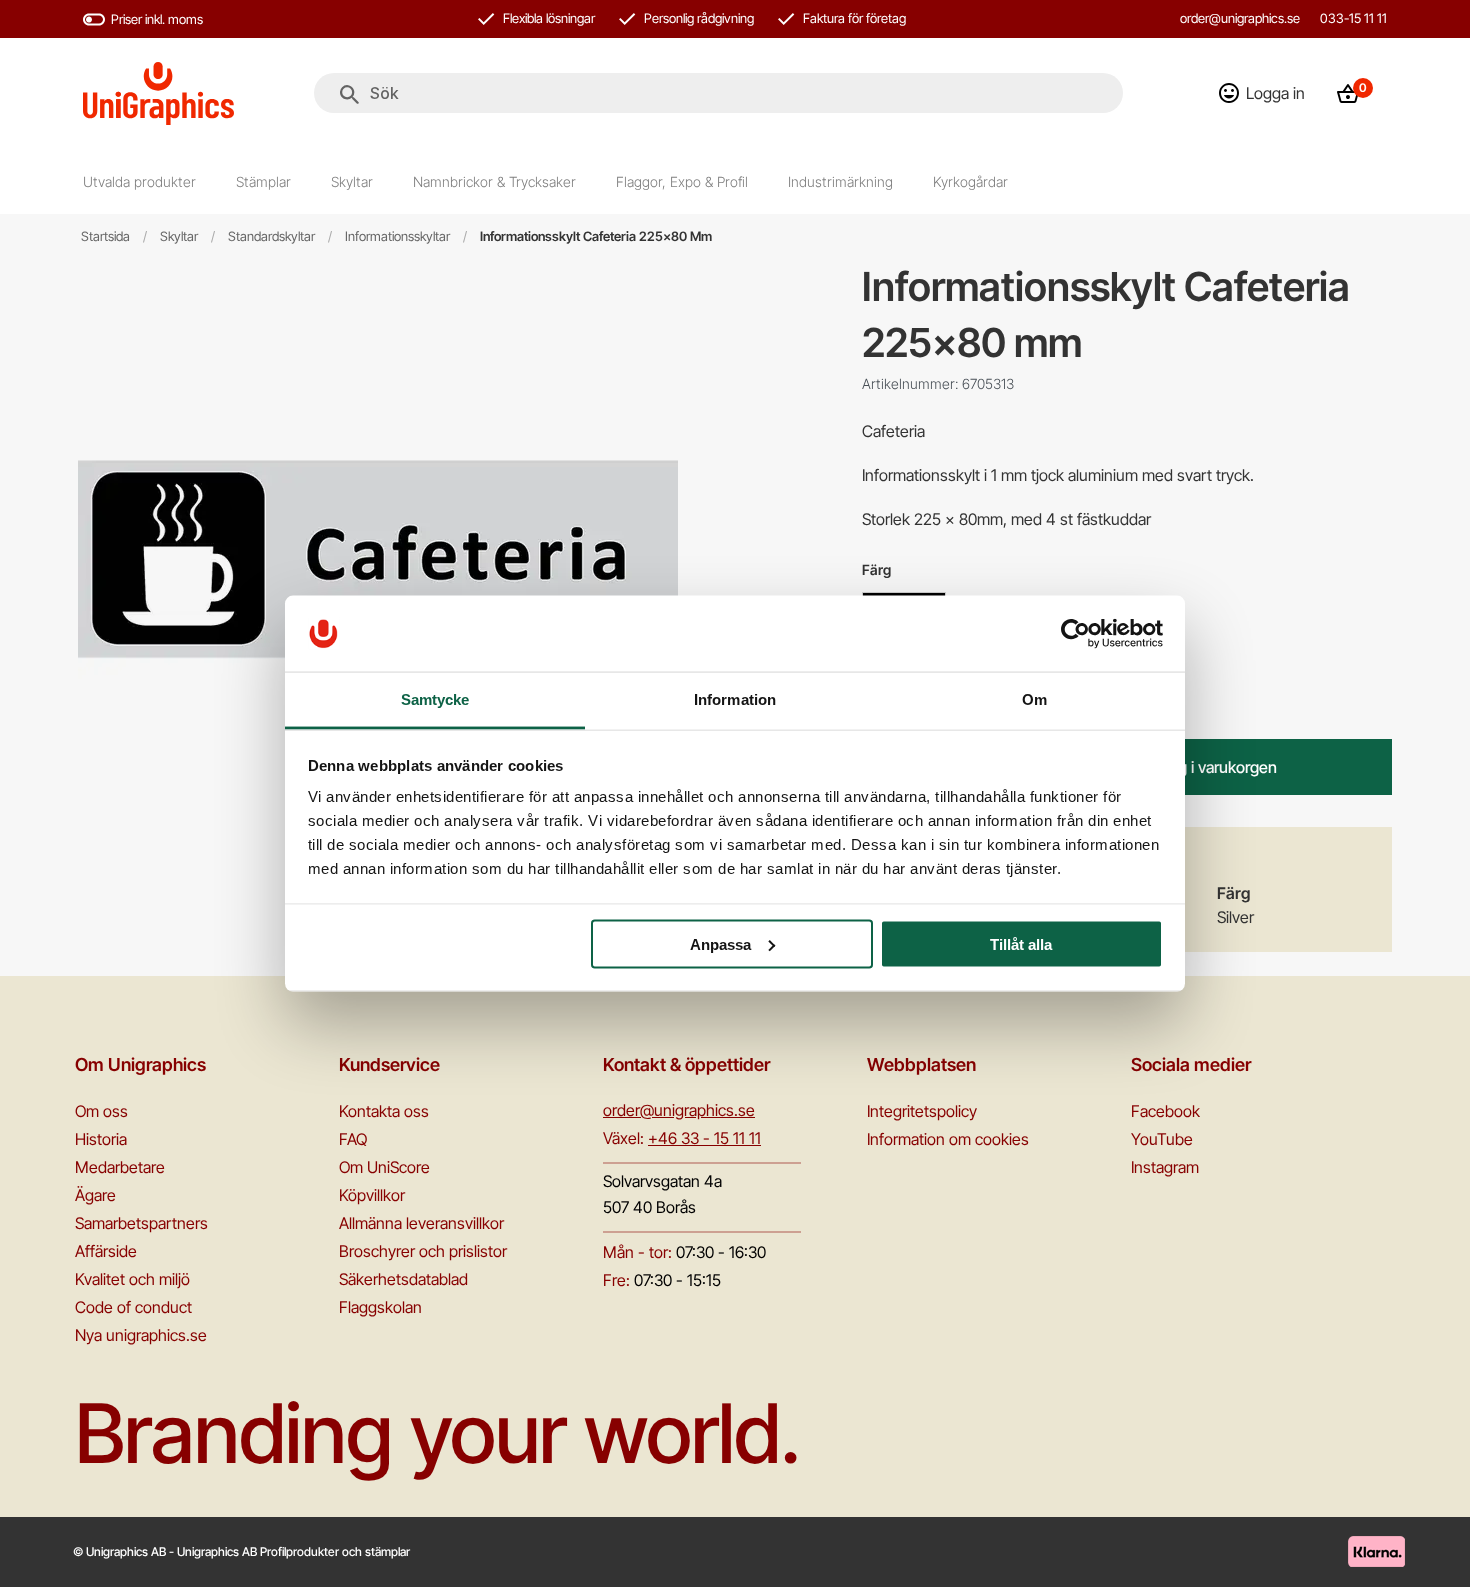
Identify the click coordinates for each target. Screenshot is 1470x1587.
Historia (101, 1139)
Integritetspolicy (922, 1111)
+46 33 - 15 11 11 (704, 1138)
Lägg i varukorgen (1215, 767)
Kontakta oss (384, 1111)
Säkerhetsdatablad (403, 1279)
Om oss (101, 1111)
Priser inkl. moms (157, 19)
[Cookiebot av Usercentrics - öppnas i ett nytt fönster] (1075, 633)
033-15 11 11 (1353, 18)
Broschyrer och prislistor (423, 1251)
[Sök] (349, 95)
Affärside (106, 1251)
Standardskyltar (271, 236)
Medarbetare (120, 1167)
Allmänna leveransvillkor (421, 1223)
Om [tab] (1034, 699)
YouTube (1162, 1139)
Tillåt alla (1021, 943)
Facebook (1165, 1111)
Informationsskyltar (397, 236)
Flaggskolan (380, 1307)
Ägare (95, 1195)
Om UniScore (384, 1167)
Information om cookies (948, 1139)
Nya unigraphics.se (141, 1335)
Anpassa (720, 943)
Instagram (1165, 1167)
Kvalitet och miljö (132, 1279)
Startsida (105, 236)
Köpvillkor (372, 1195)
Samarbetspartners (141, 1223)
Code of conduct (133, 1307)
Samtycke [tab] (435, 699)
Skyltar (179, 236)
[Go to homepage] (158, 93)
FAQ (353, 1139)
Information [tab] (735, 699)
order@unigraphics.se (1240, 18)
